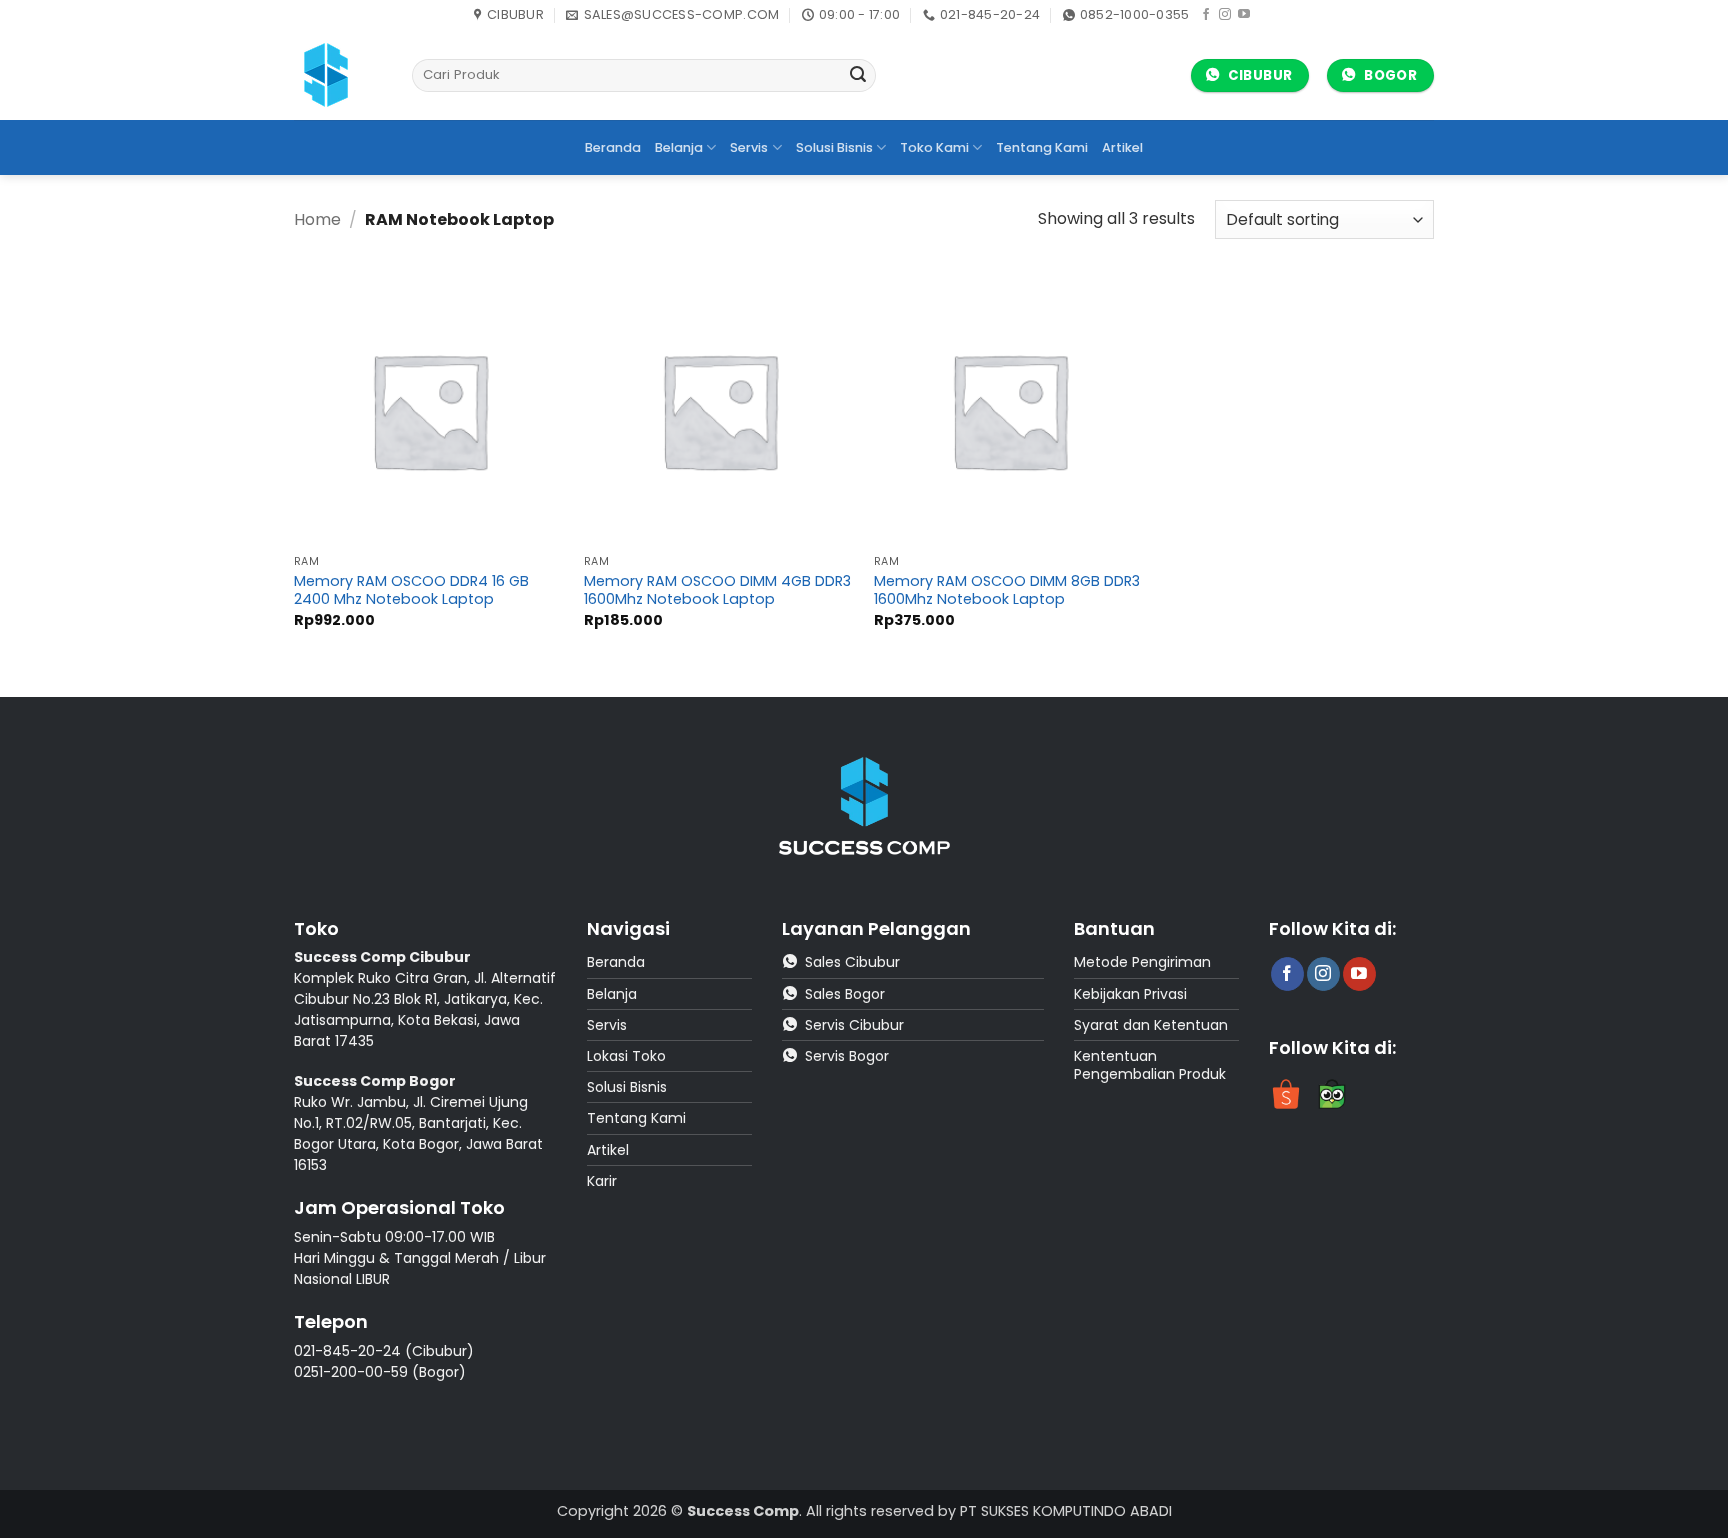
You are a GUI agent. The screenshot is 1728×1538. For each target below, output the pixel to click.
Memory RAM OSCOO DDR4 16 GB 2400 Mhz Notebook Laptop (411, 590)
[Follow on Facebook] (1206, 15)
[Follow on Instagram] (1225, 15)
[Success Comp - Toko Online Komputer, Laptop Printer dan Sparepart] (338, 75)
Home (317, 219)
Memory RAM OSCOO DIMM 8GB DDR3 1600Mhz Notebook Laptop (1007, 590)
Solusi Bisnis (834, 147)
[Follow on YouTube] (1244, 15)
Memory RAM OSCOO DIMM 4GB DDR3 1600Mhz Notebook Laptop (717, 590)
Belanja (679, 147)
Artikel (1122, 147)
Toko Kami (934, 147)
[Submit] (858, 76)
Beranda (613, 147)
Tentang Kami (1042, 147)
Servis (749, 147)
